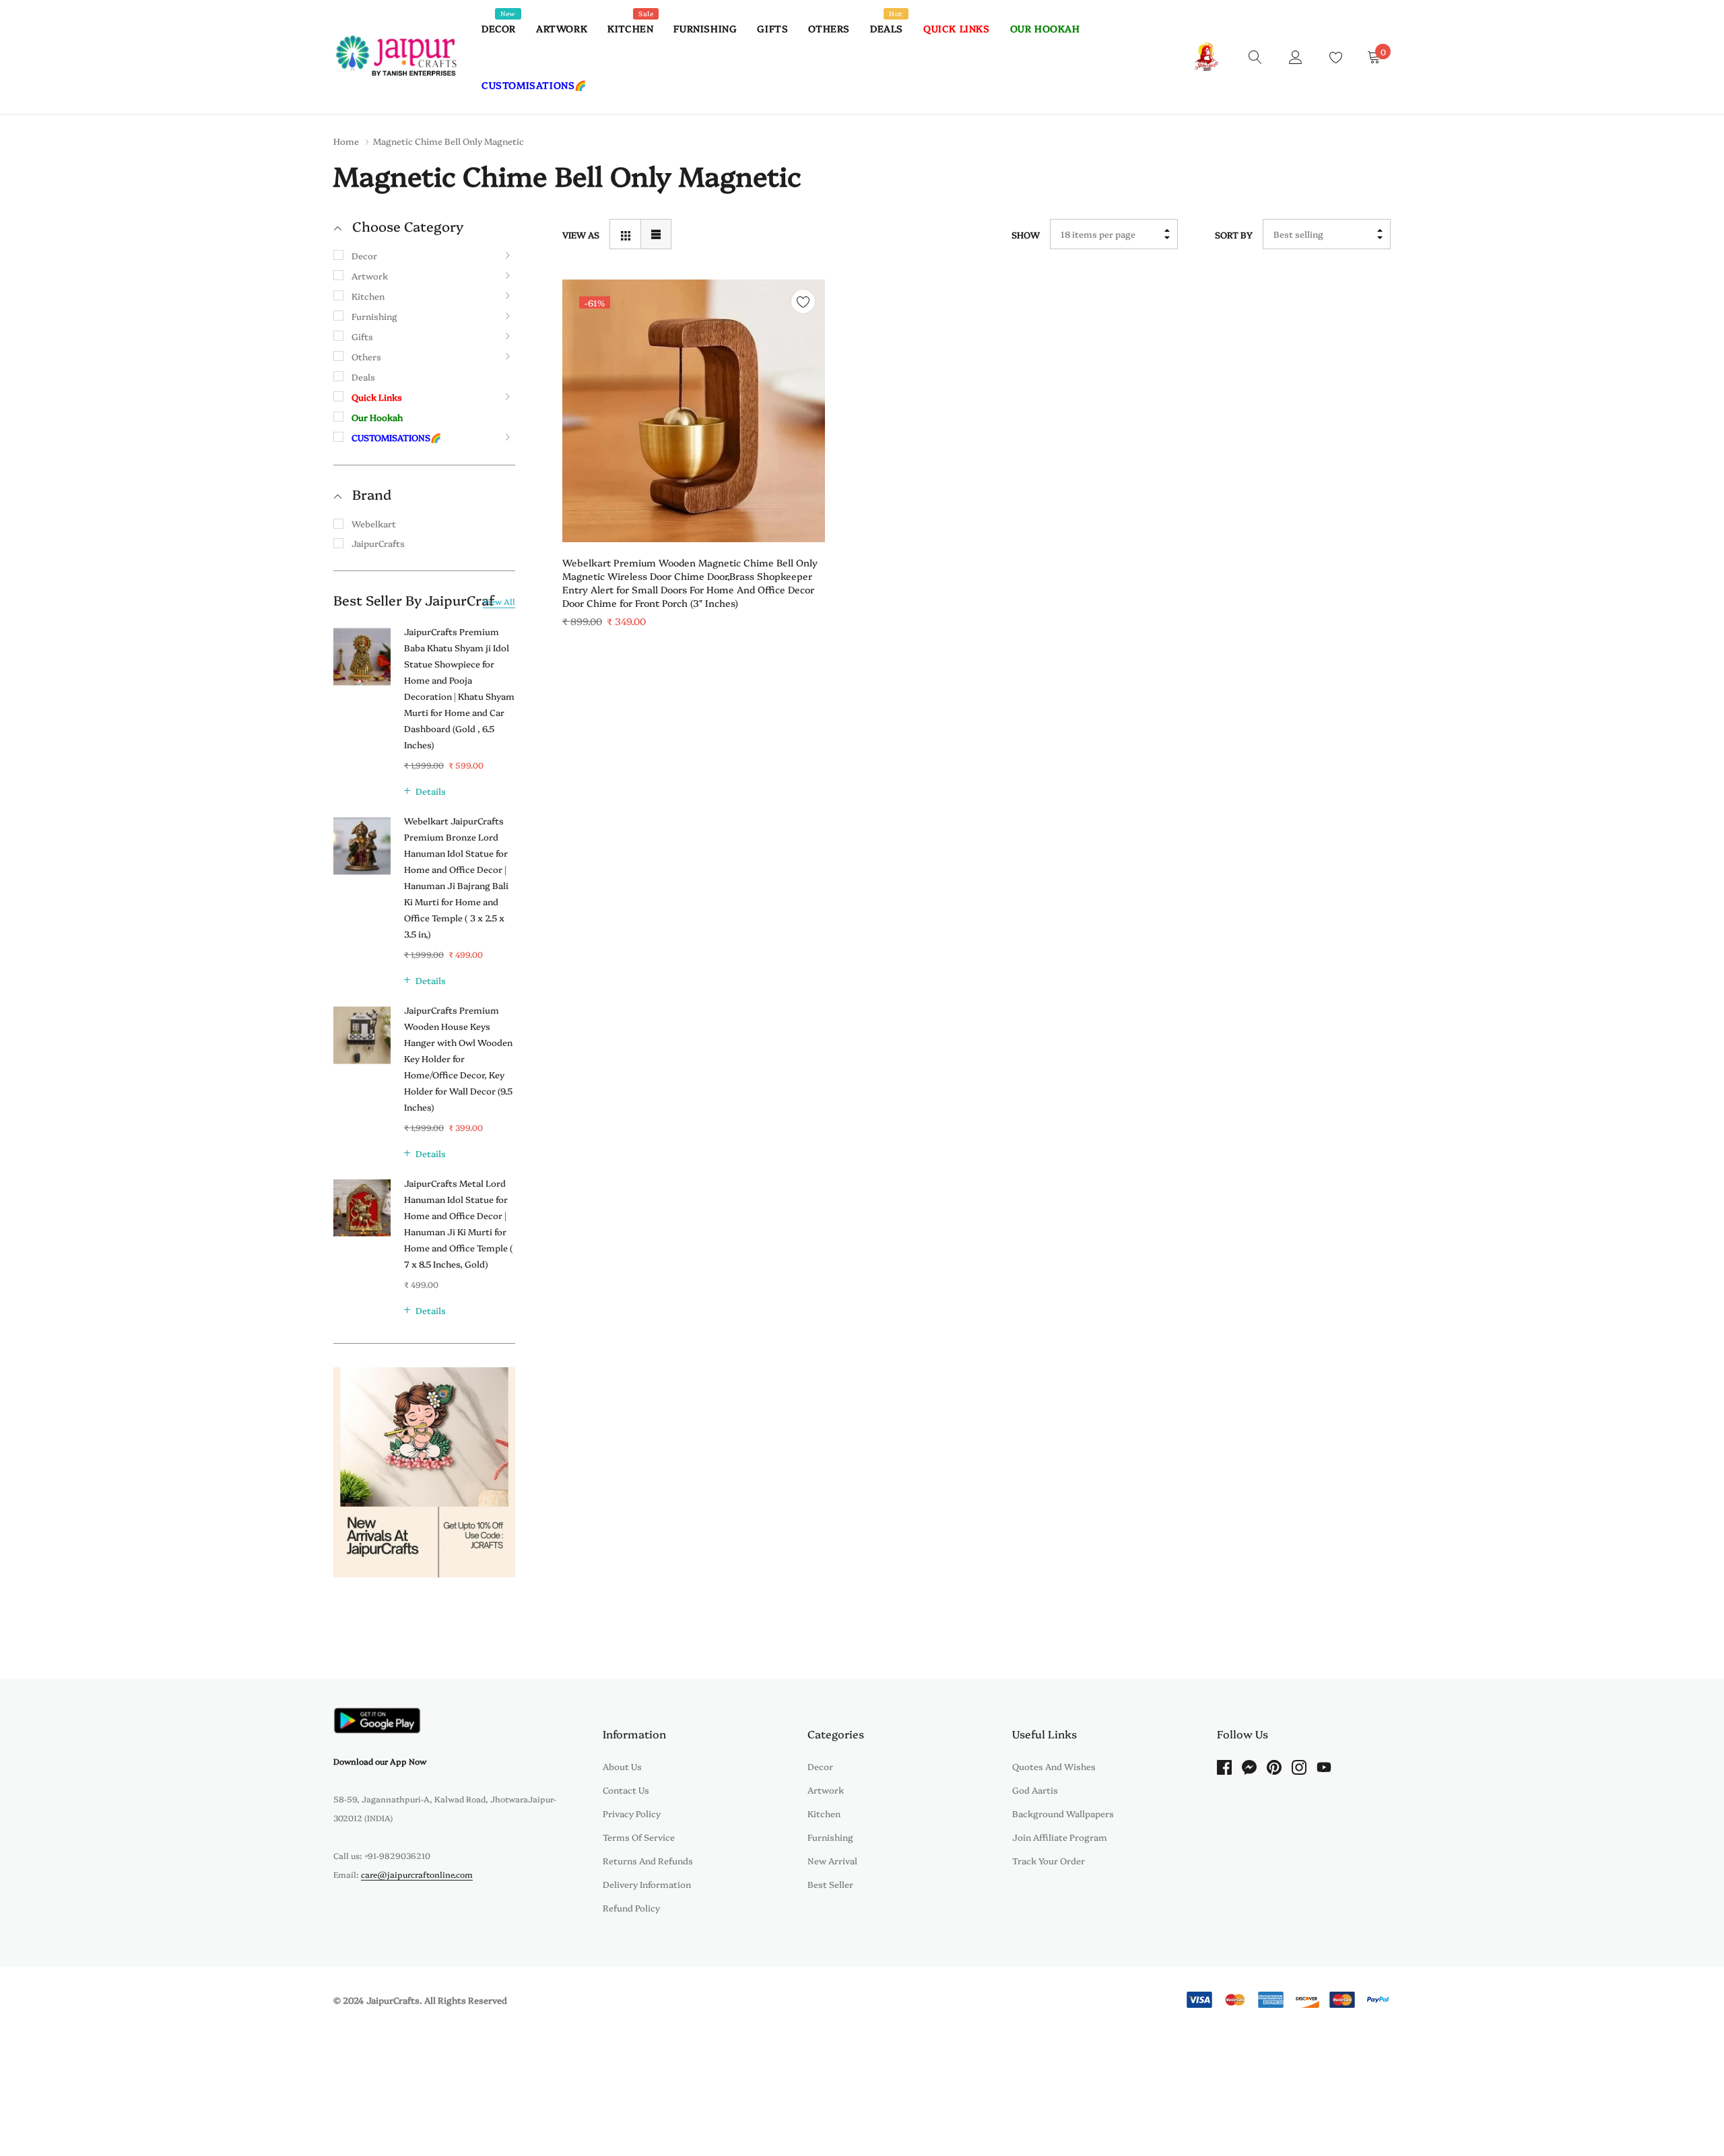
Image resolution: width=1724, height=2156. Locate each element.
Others (829, 28)
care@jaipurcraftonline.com (417, 1874)
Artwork (562, 28)
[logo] (397, 57)
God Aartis (1035, 1790)
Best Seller (830, 1884)
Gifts (772, 28)
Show (1026, 234)
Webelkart (374, 523)
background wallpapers (1063, 1813)
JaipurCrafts (378, 543)
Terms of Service (639, 1837)
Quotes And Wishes (1054, 1766)
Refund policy (631, 1907)
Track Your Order (1049, 1860)
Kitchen (630, 28)
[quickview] (803, 335)
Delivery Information (647, 1884)
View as (581, 234)
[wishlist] (803, 301)
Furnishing (705, 28)
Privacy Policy (632, 1813)
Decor (499, 28)
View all (499, 601)
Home (346, 141)
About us (622, 1766)
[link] (1255, 56)
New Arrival (832, 1860)
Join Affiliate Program (1060, 1837)
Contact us (626, 1790)
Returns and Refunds (648, 1860)
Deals (887, 28)
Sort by (1234, 234)
